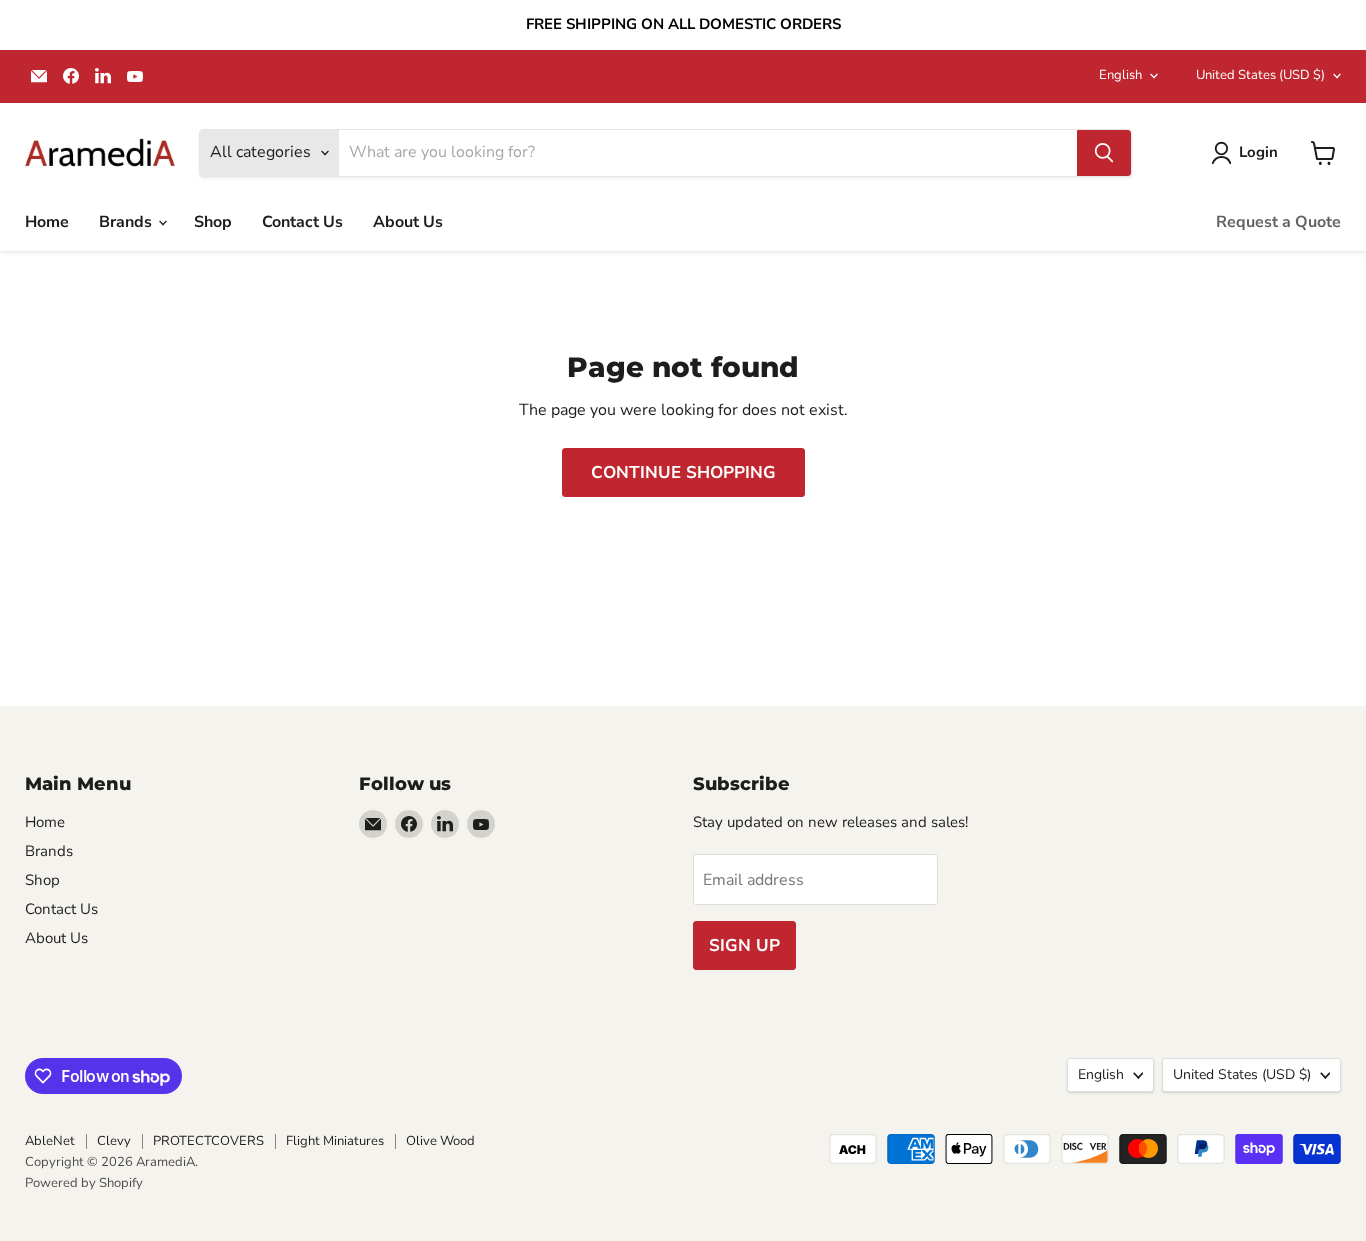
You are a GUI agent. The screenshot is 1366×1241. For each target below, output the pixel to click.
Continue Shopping (683, 472)
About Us (408, 222)
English (1120, 75)
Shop (213, 222)
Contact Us (302, 222)
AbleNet (50, 1141)
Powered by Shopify (84, 1183)
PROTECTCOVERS (208, 1141)
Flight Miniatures (335, 1141)
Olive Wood (440, 1141)
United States (1260, 75)
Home (47, 222)
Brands (127, 222)
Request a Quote (1278, 222)
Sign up (744, 945)
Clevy (114, 1141)
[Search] (1104, 153)
